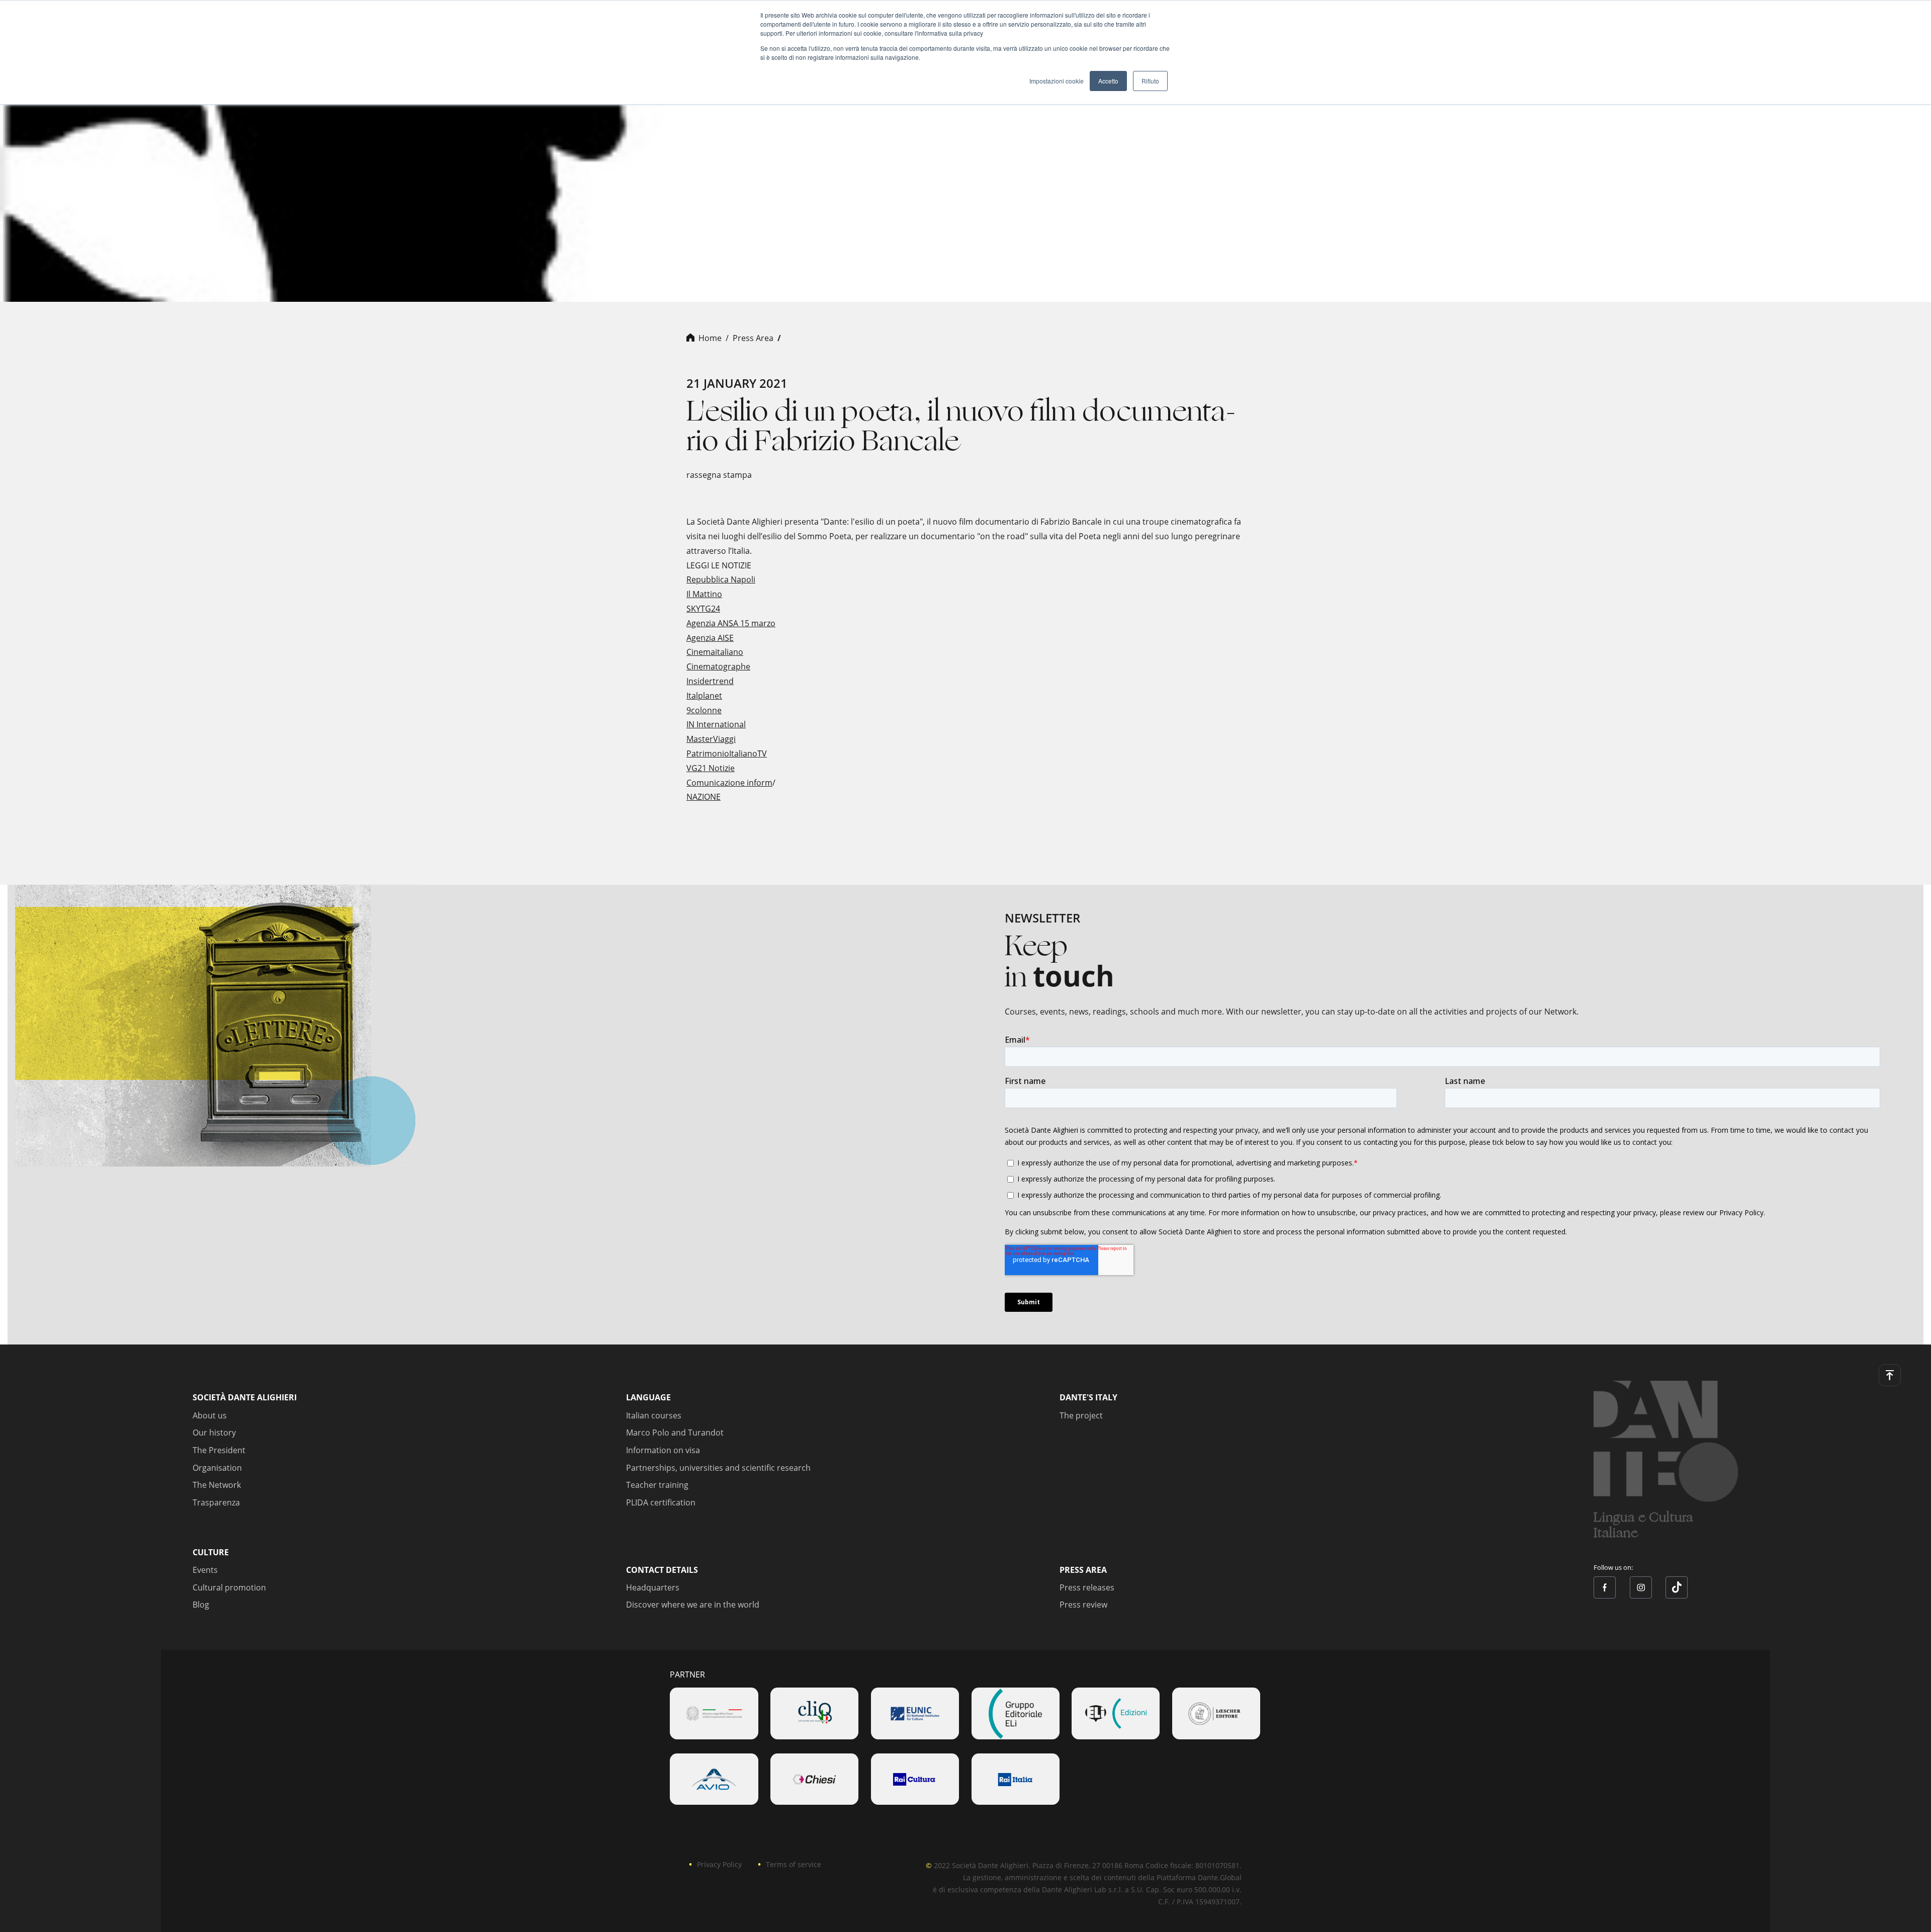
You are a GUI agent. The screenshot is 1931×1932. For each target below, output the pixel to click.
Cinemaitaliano (715, 652)
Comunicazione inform (729, 783)
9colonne (704, 710)
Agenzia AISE (710, 638)
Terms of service (794, 1864)
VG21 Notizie (711, 768)
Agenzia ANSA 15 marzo (731, 623)
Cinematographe (718, 666)
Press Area (753, 338)
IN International (716, 724)
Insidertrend (710, 681)
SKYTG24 (703, 609)
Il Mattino (704, 594)
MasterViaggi (711, 739)
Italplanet (704, 696)
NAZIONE (704, 797)
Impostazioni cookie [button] (1057, 81)
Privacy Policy (719, 1864)
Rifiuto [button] (1150, 81)
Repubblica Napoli (721, 579)
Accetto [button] (1108, 81)
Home (710, 338)
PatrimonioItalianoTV (727, 753)
